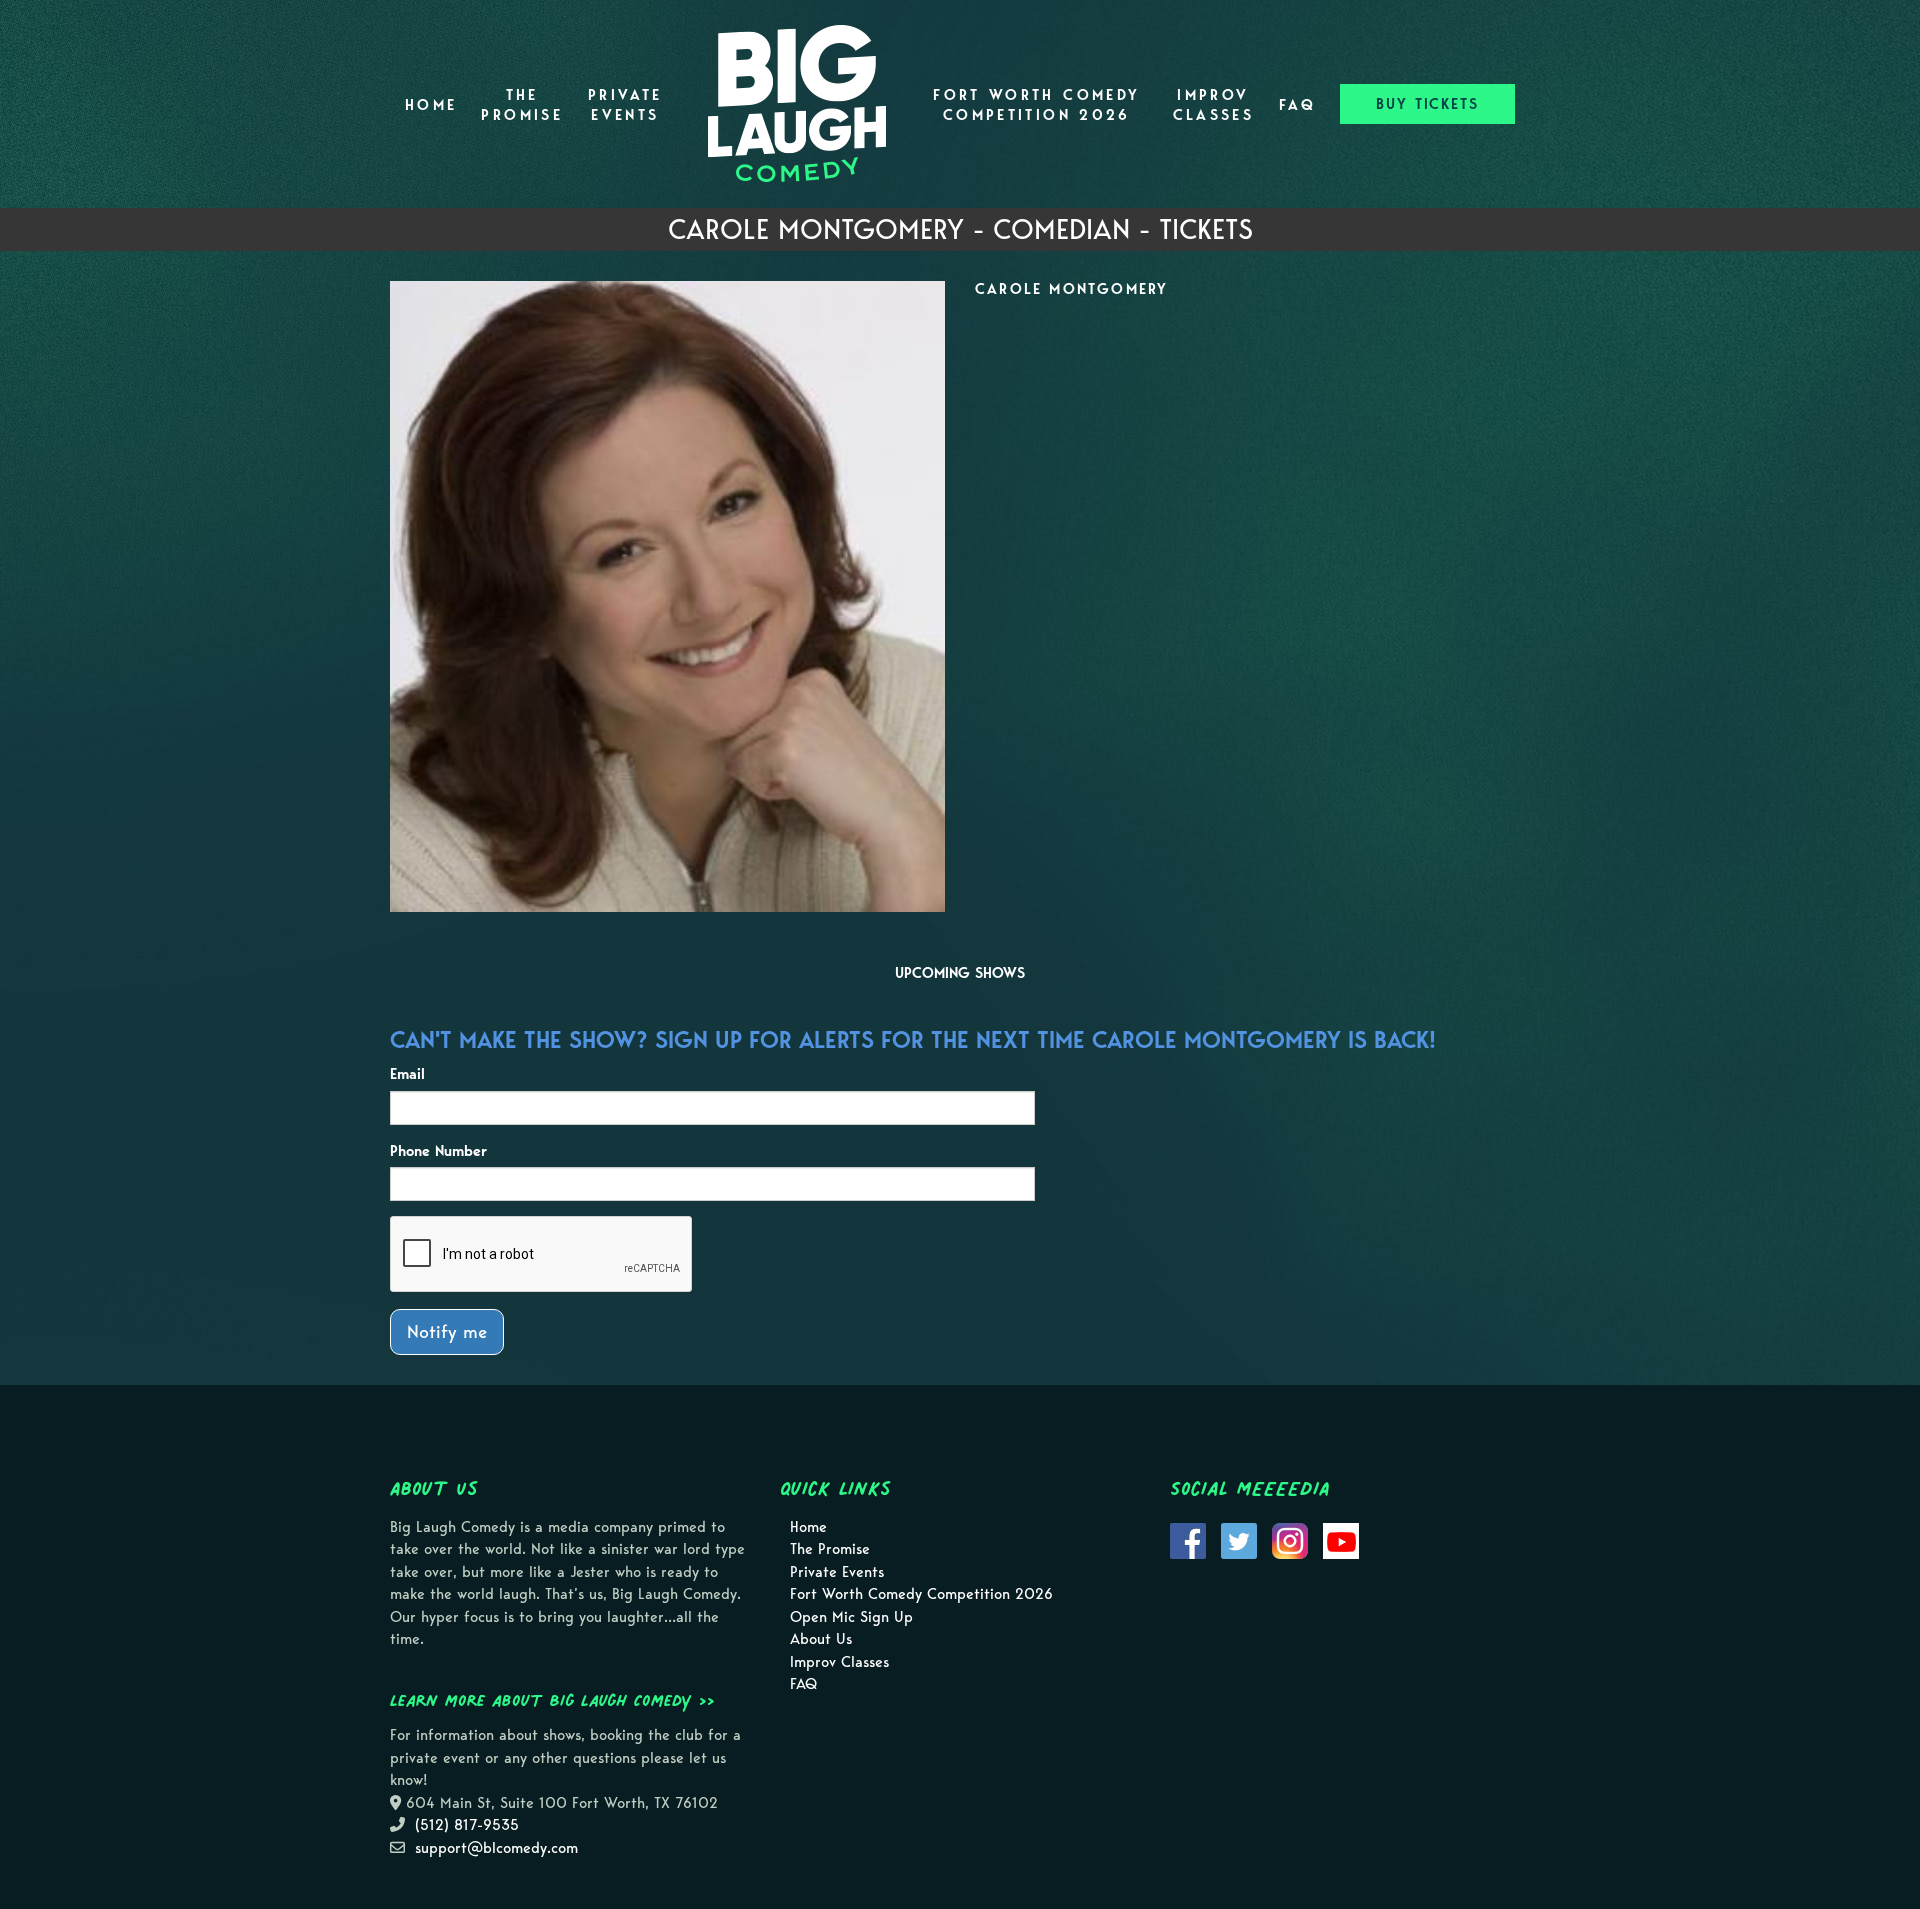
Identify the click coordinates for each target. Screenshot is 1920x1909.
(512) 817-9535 (467, 1825)
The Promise (522, 105)
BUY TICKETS (1427, 104)
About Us (821, 1639)
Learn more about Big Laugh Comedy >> (552, 1700)
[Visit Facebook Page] (1188, 1539)
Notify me (447, 1331)
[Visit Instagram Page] (1290, 1539)
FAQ (1297, 105)
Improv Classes (1214, 105)
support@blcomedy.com (496, 1848)
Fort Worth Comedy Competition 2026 (1036, 105)
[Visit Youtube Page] (1341, 1539)
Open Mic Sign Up (851, 1617)
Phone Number (438, 1151)
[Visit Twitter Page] (1239, 1539)
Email (407, 1074)
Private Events (625, 105)
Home (431, 105)
